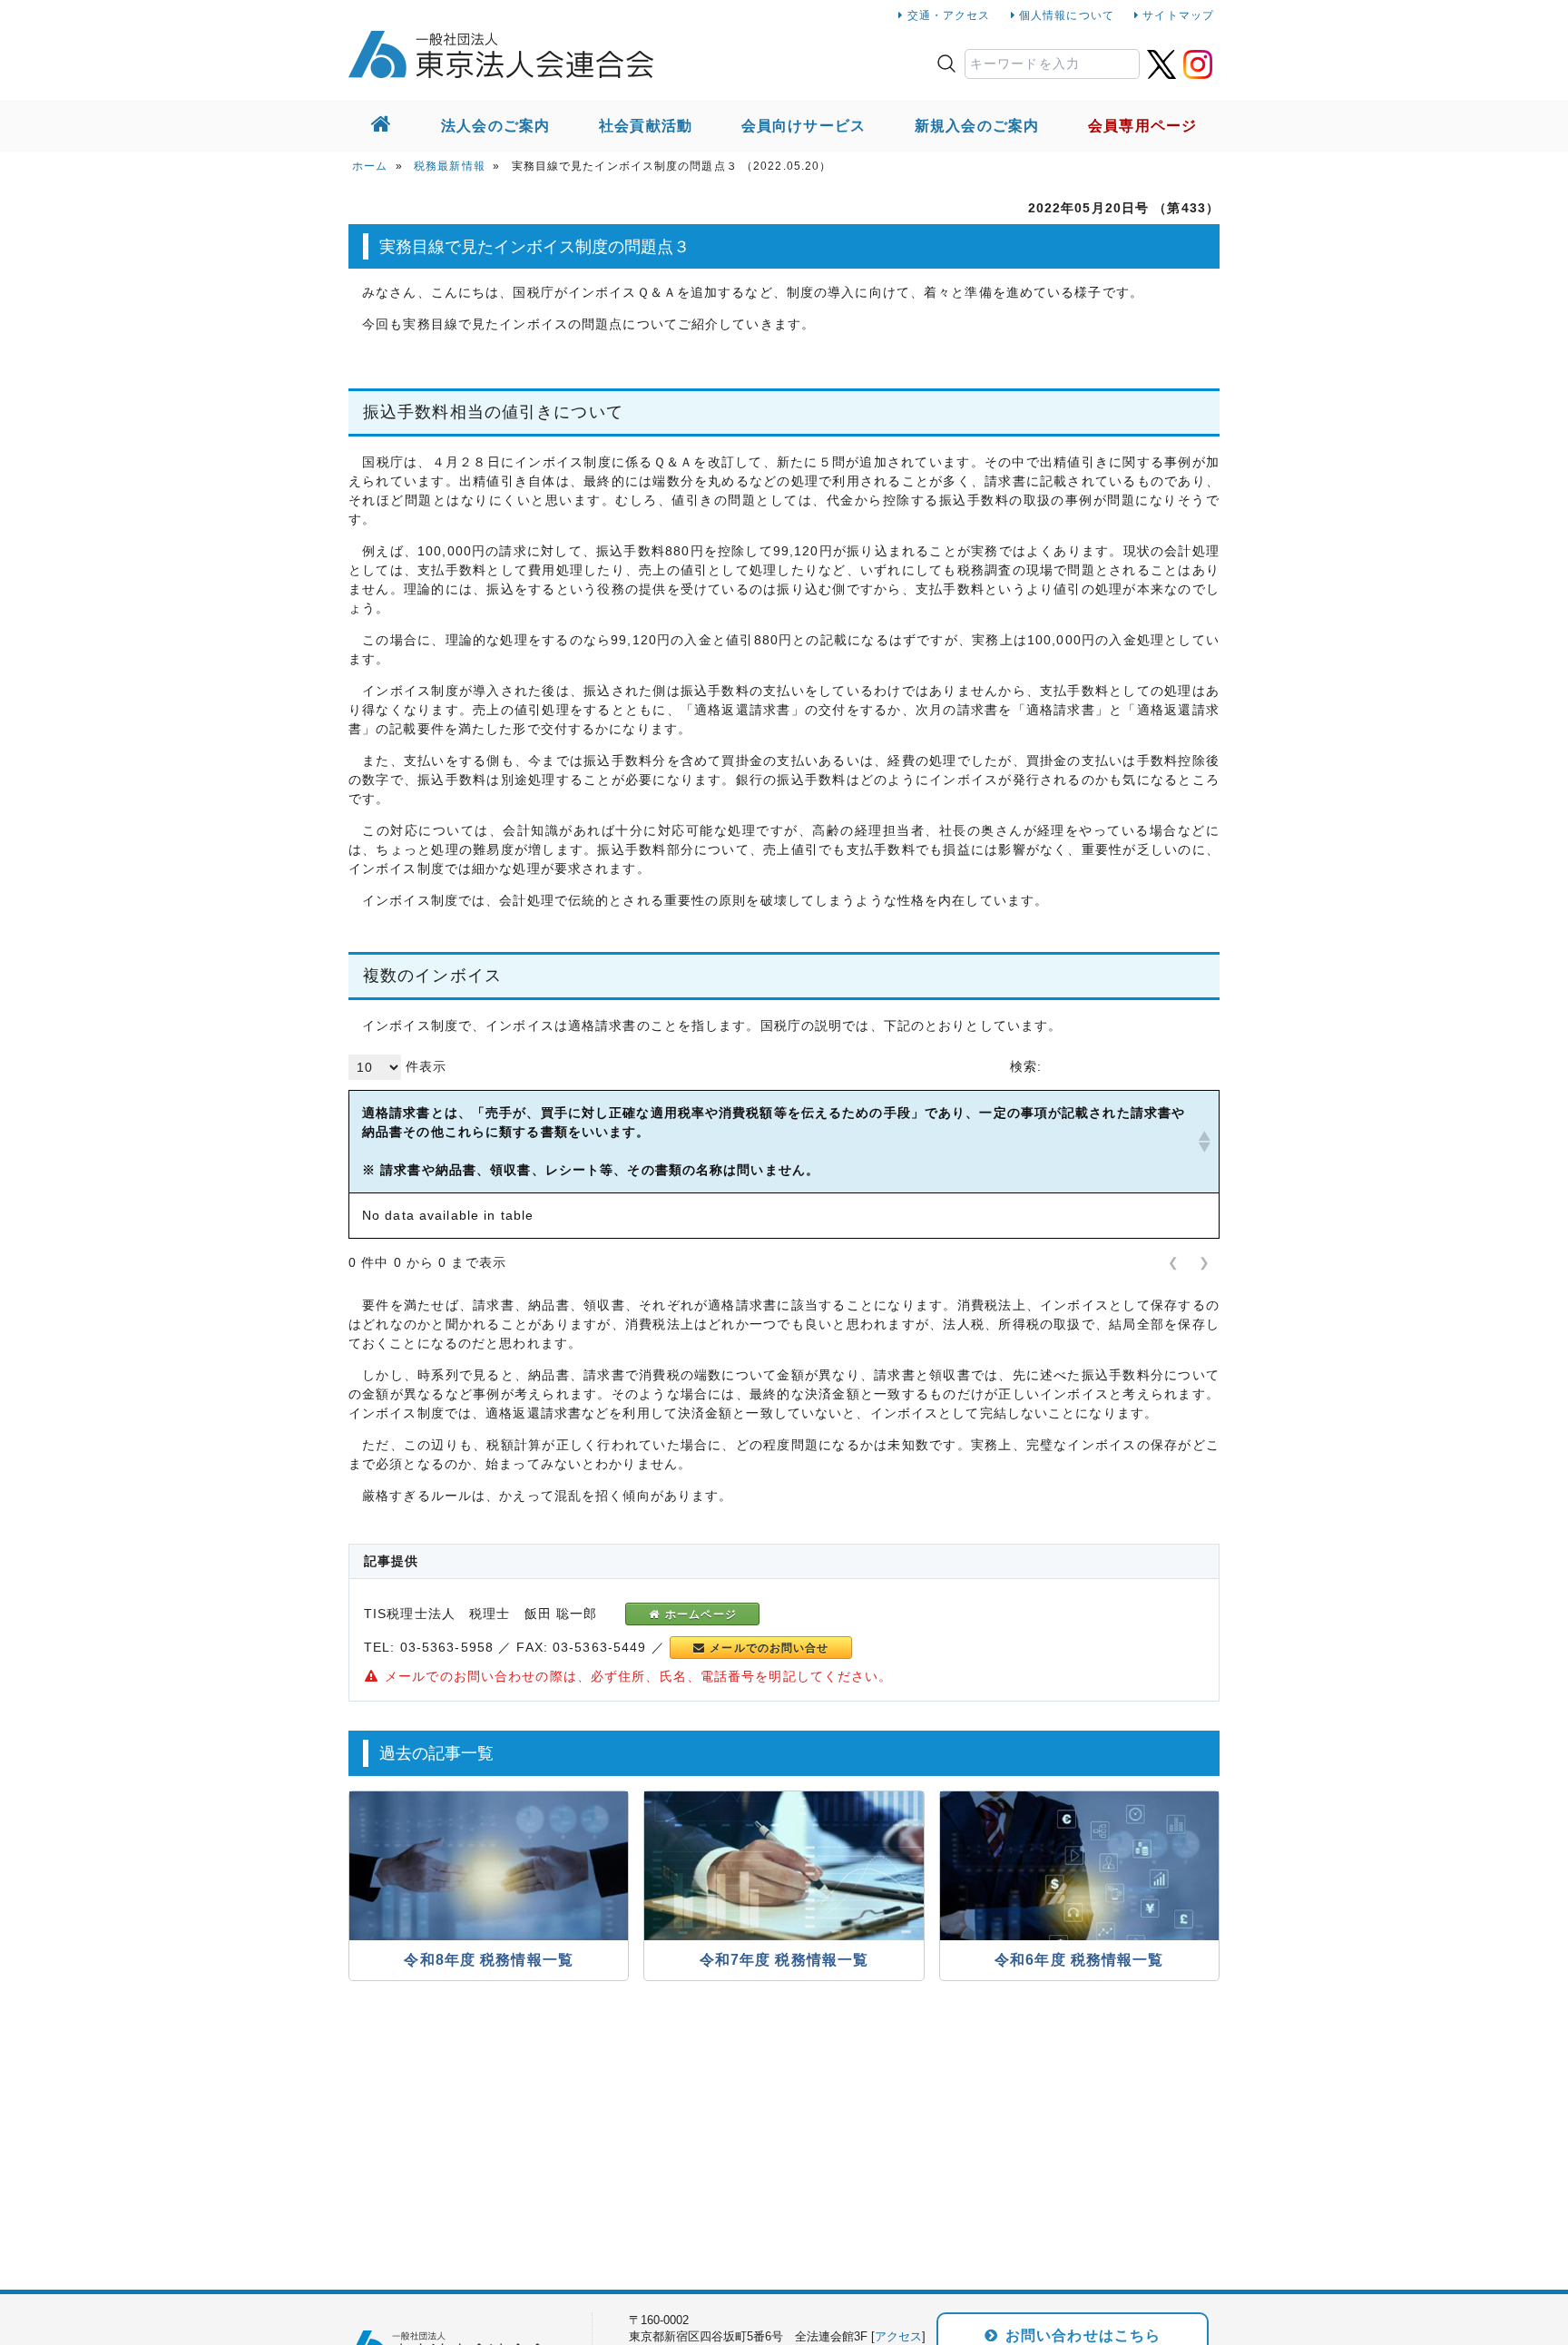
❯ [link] (1205, 1262)
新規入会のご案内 (977, 126)
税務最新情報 (450, 166)
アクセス (898, 2337)
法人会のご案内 (495, 126)
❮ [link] (1174, 1262)
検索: (1026, 1066)
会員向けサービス (804, 126)
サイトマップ (1178, 15)
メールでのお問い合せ (767, 1648)
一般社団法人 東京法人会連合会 (501, 54)
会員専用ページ (1142, 126)
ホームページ (699, 1614)
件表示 (426, 1066)
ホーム (370, 166)
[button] (1202, 1142)
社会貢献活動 (646, 126)
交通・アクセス (949, 15)
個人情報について (1067, 15)
